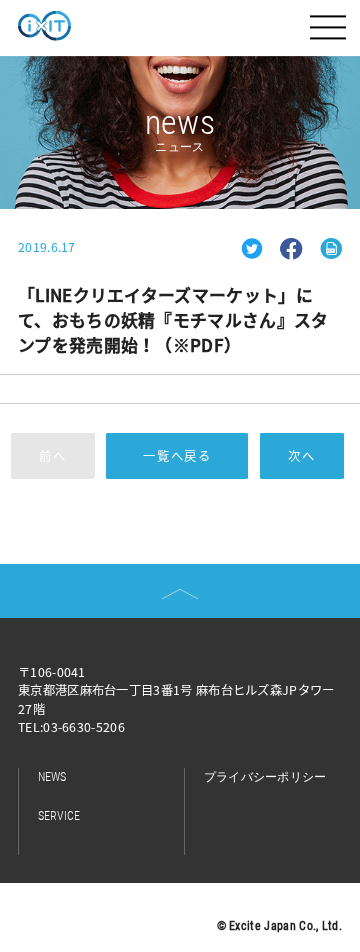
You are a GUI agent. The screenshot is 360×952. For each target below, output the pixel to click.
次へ (302, 456)
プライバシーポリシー (265, 777)
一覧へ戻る (177, 456)
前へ (53, 456)
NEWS (52, 777)
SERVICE (59, 816)
